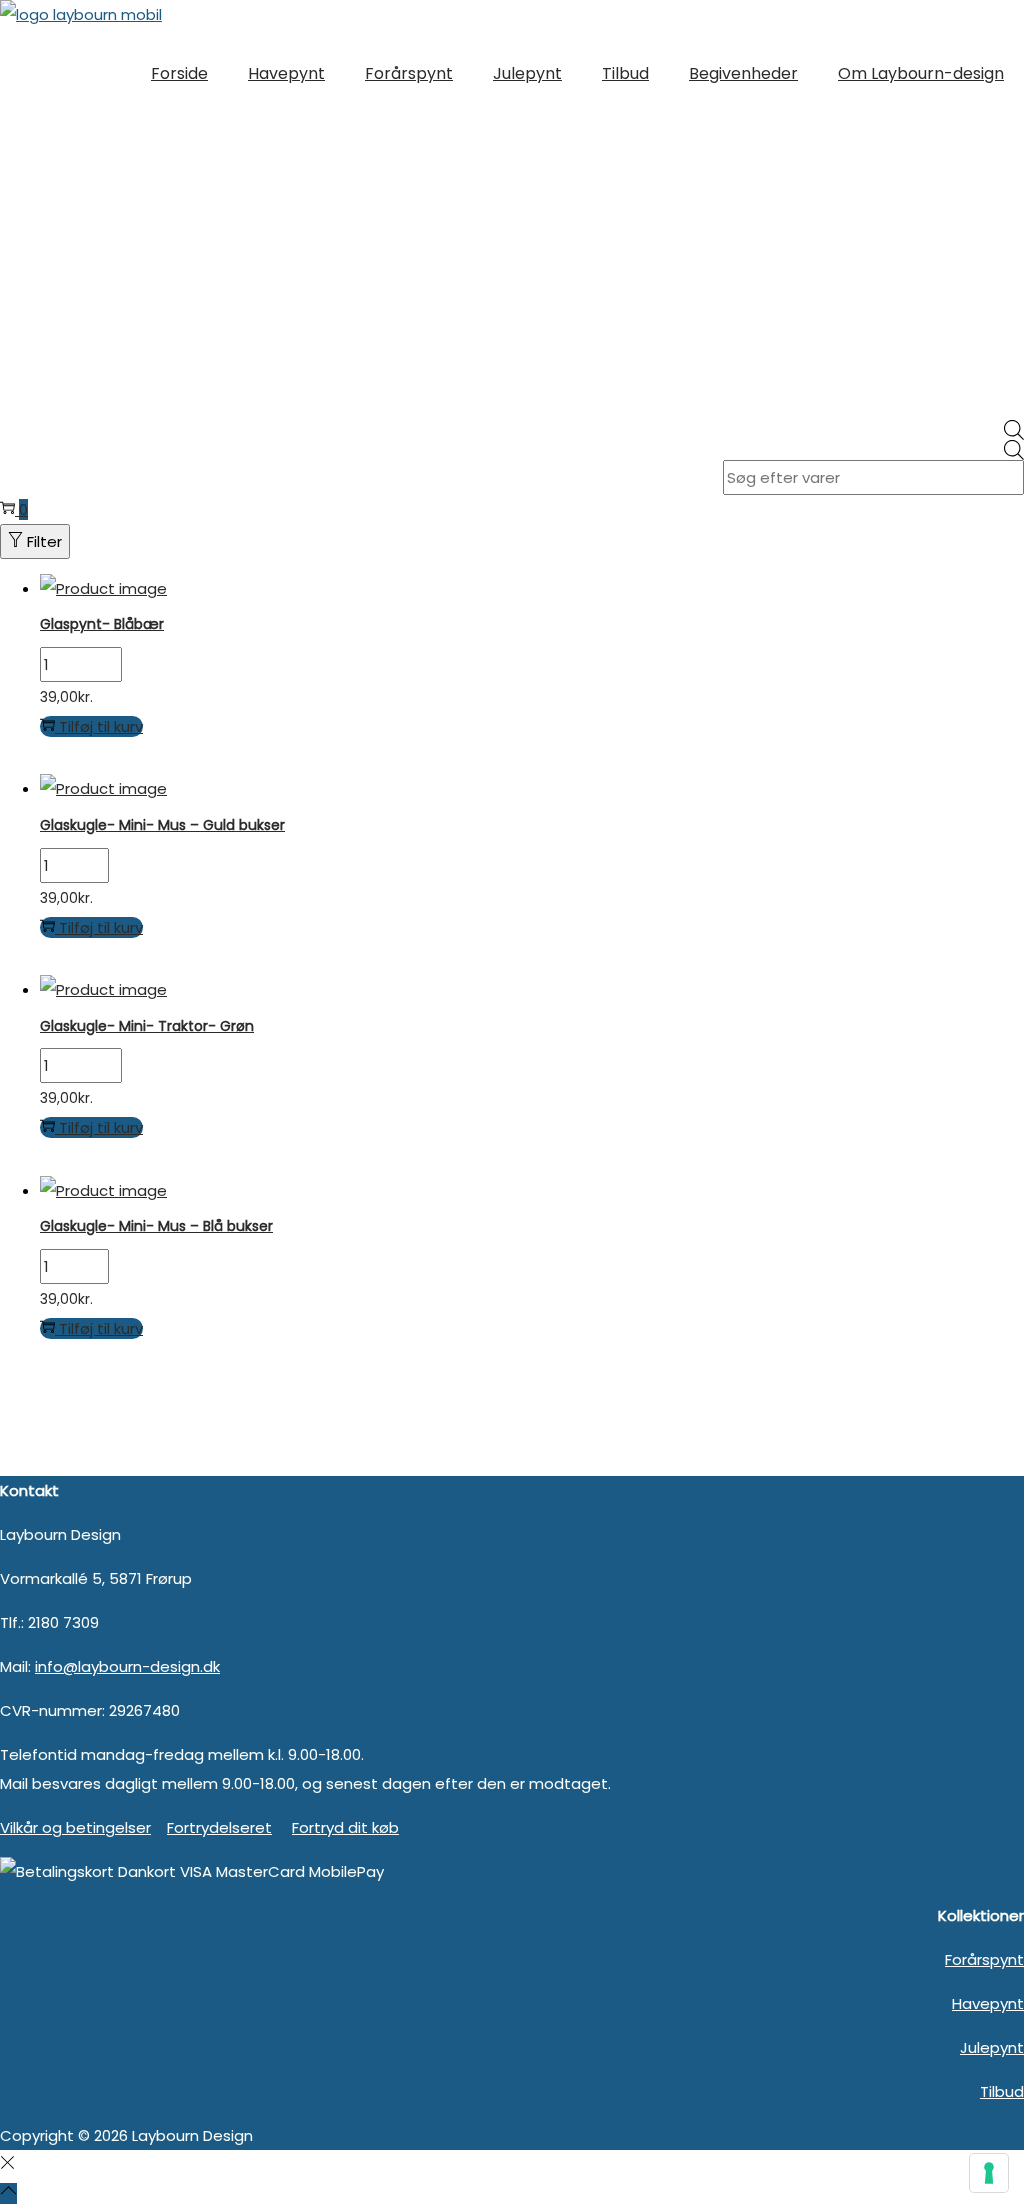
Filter (44, 541)
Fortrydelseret (219, 1827)
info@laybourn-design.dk (127, 1666)
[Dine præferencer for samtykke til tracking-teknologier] (989, 2173)
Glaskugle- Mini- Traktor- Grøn (147, 1026)
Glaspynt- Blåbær (102, 624)
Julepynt (992, 2047)
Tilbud (1002, 2091)
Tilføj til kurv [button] (101, 726)
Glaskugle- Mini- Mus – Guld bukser (162, 825)
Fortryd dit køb (345, 1827)
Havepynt (988, 2003)
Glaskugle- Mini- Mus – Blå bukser (156, 1226)
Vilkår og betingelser (75, 1827)
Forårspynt (984, 1959)
